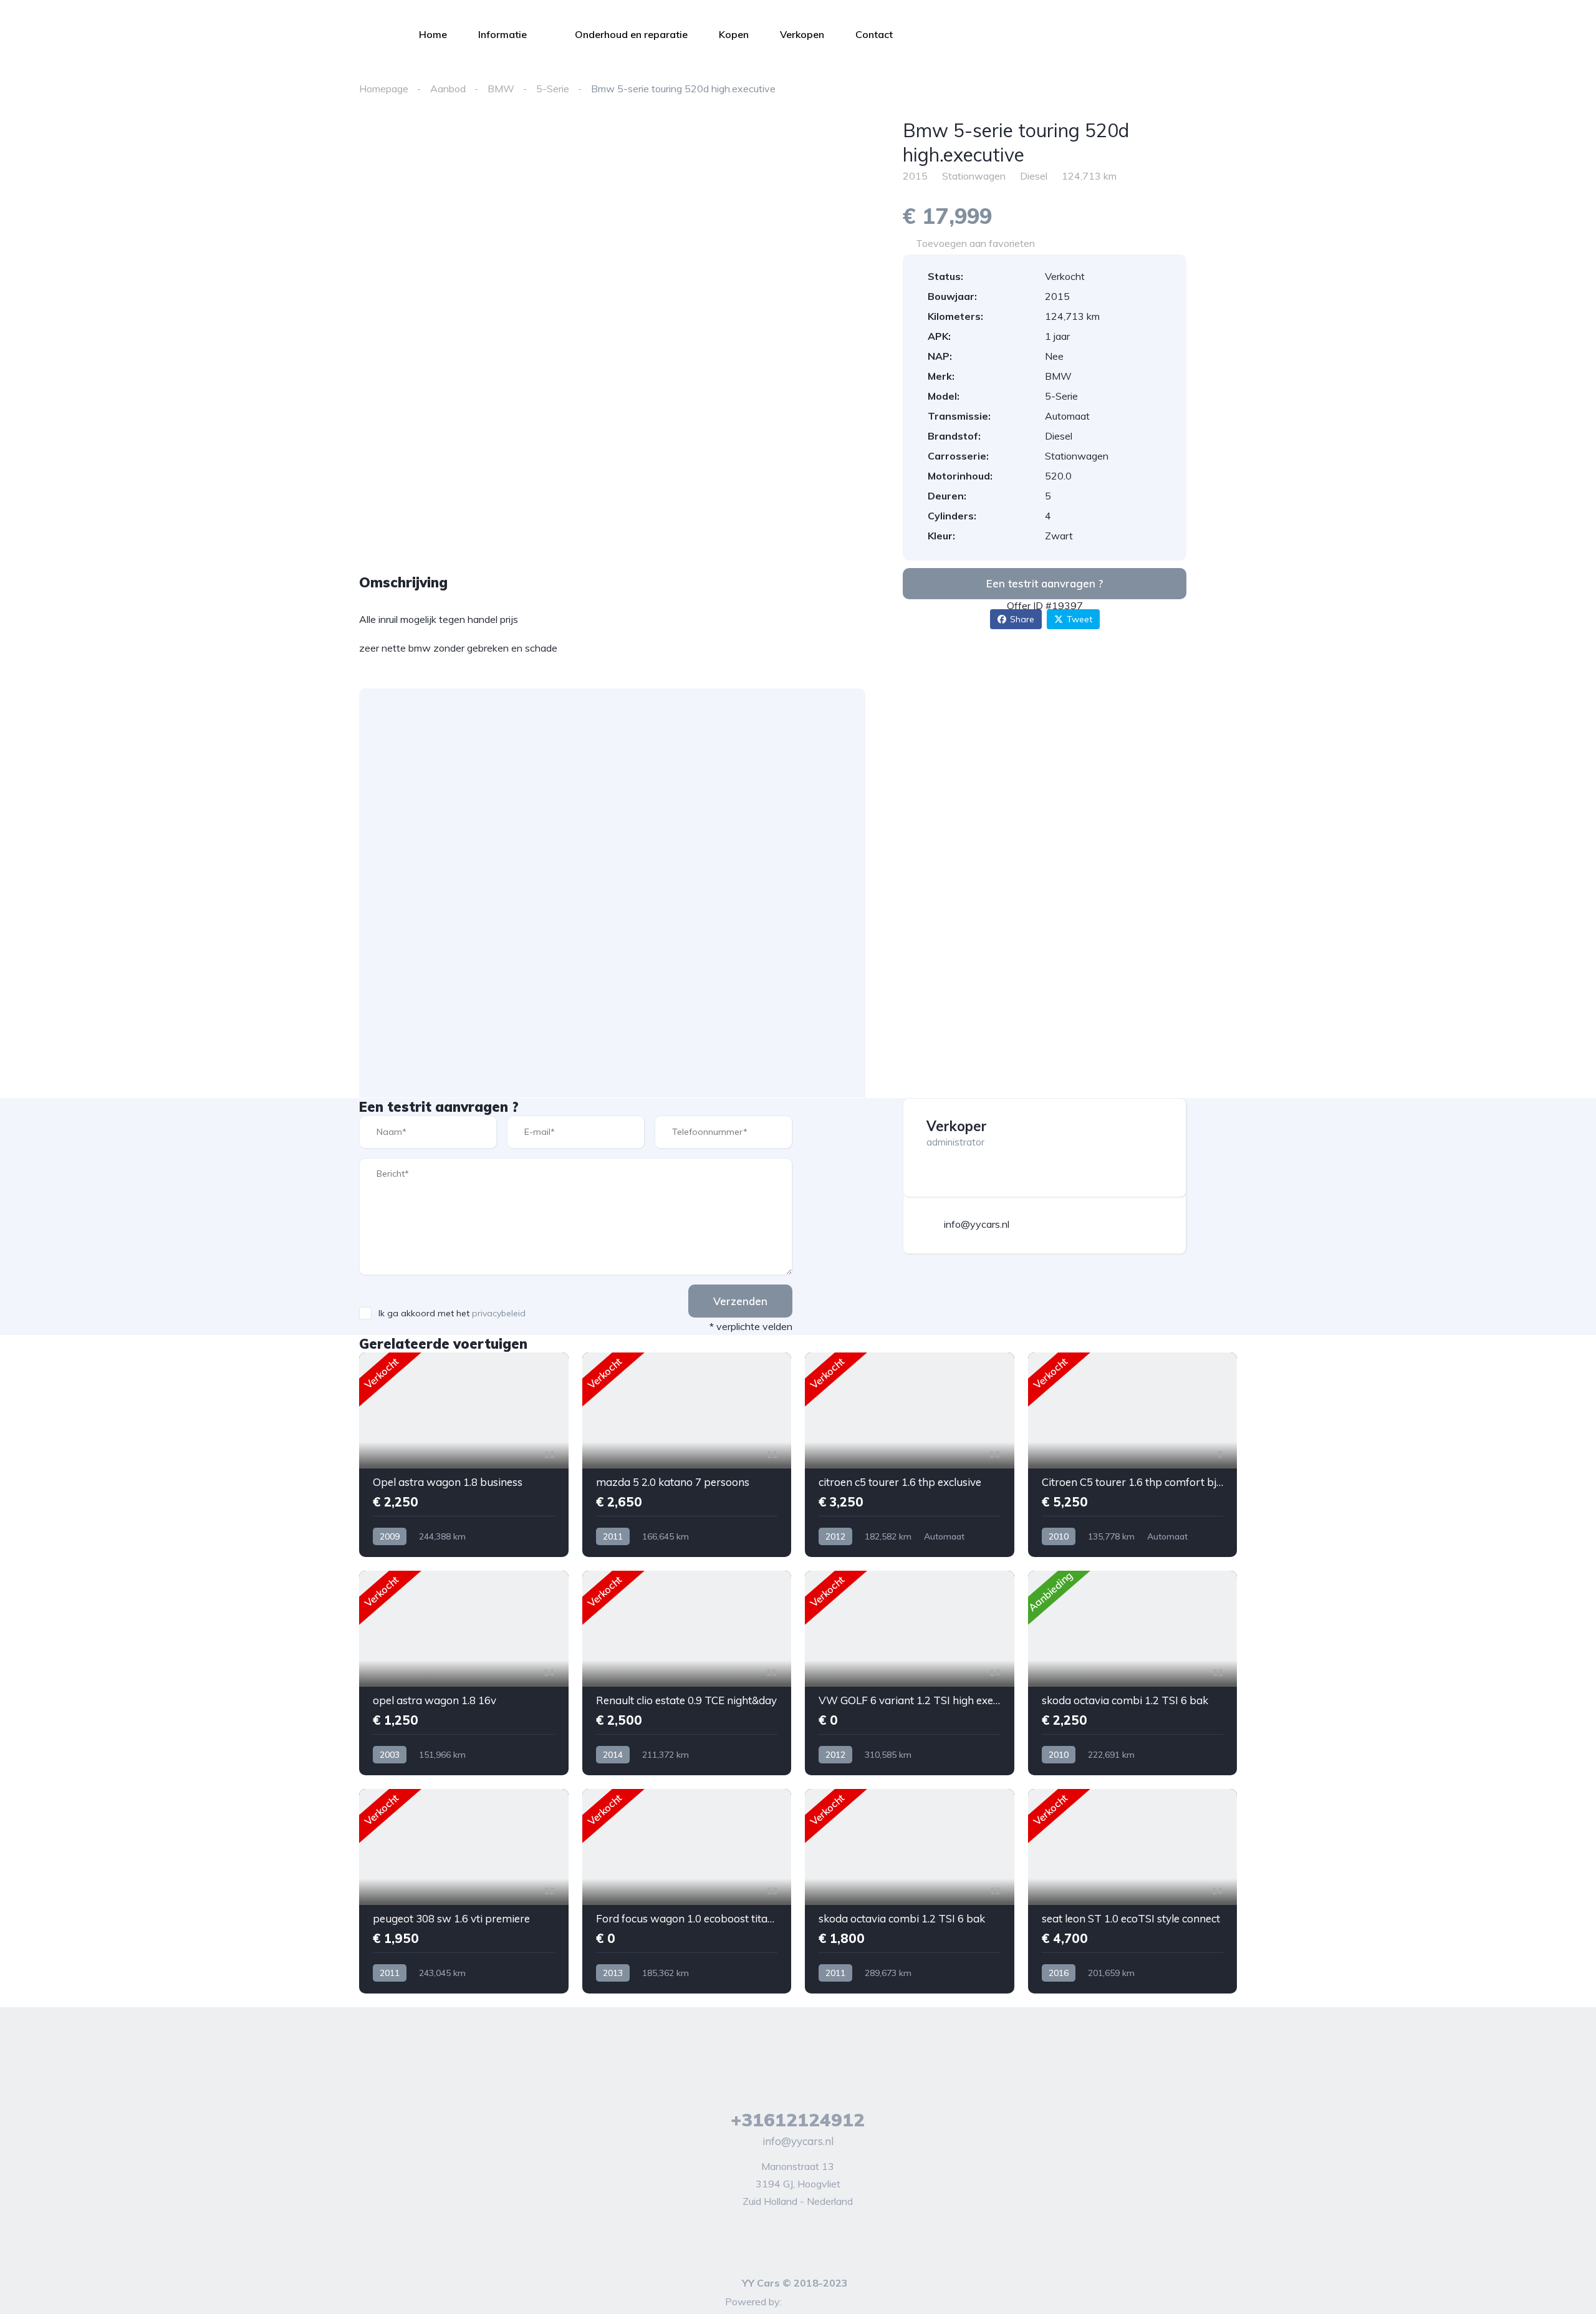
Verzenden (740, 1301)
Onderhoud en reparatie (631, 34)
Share (1022, 619)
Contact (874, 34)
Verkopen (802, 34)
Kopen (734, 34)
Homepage (384, 89)
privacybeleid (499, 1313)
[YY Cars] (206, 34)
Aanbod (448, 89)
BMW (501, 89)
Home (433, 34)
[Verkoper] (1166, 1118)
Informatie (502, 34)
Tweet (1079, 619)
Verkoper (957, 1126)
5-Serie (553, 89)
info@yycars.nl (798, 2141)
